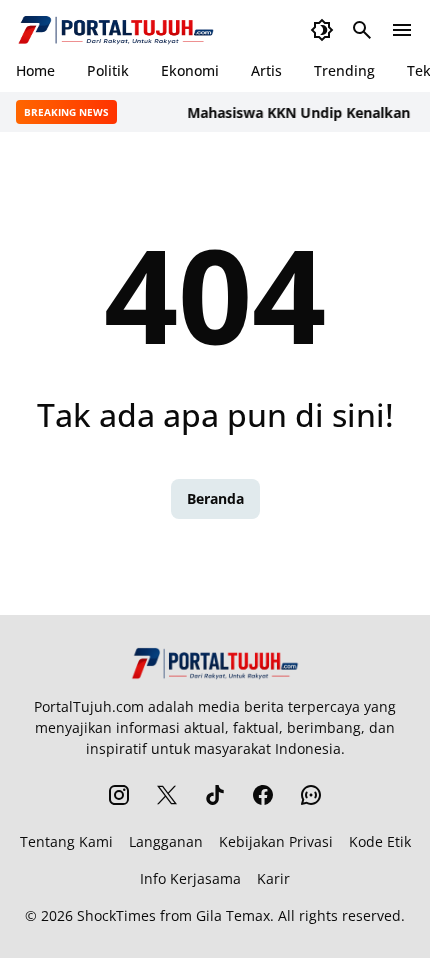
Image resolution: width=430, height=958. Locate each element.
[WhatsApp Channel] (311, 795)
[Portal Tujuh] (116, 30)
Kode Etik (380, 841)
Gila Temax (233, 915)
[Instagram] (119, 795)
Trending (344, 70)
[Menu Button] (402, 30)
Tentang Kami (66, 841)
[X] (167, 795)
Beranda (215, 498)
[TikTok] (215, 795)
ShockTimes (116, 915)
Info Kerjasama (190, 878)
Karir (273, 878)
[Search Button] (362, 30)
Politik (108, 70)
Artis (266, 70)
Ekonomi (190, 70)
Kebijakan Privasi (276, 841)
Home (35, 70)
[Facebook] (263, 795)
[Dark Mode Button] (322, 30)
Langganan (166, 841)
